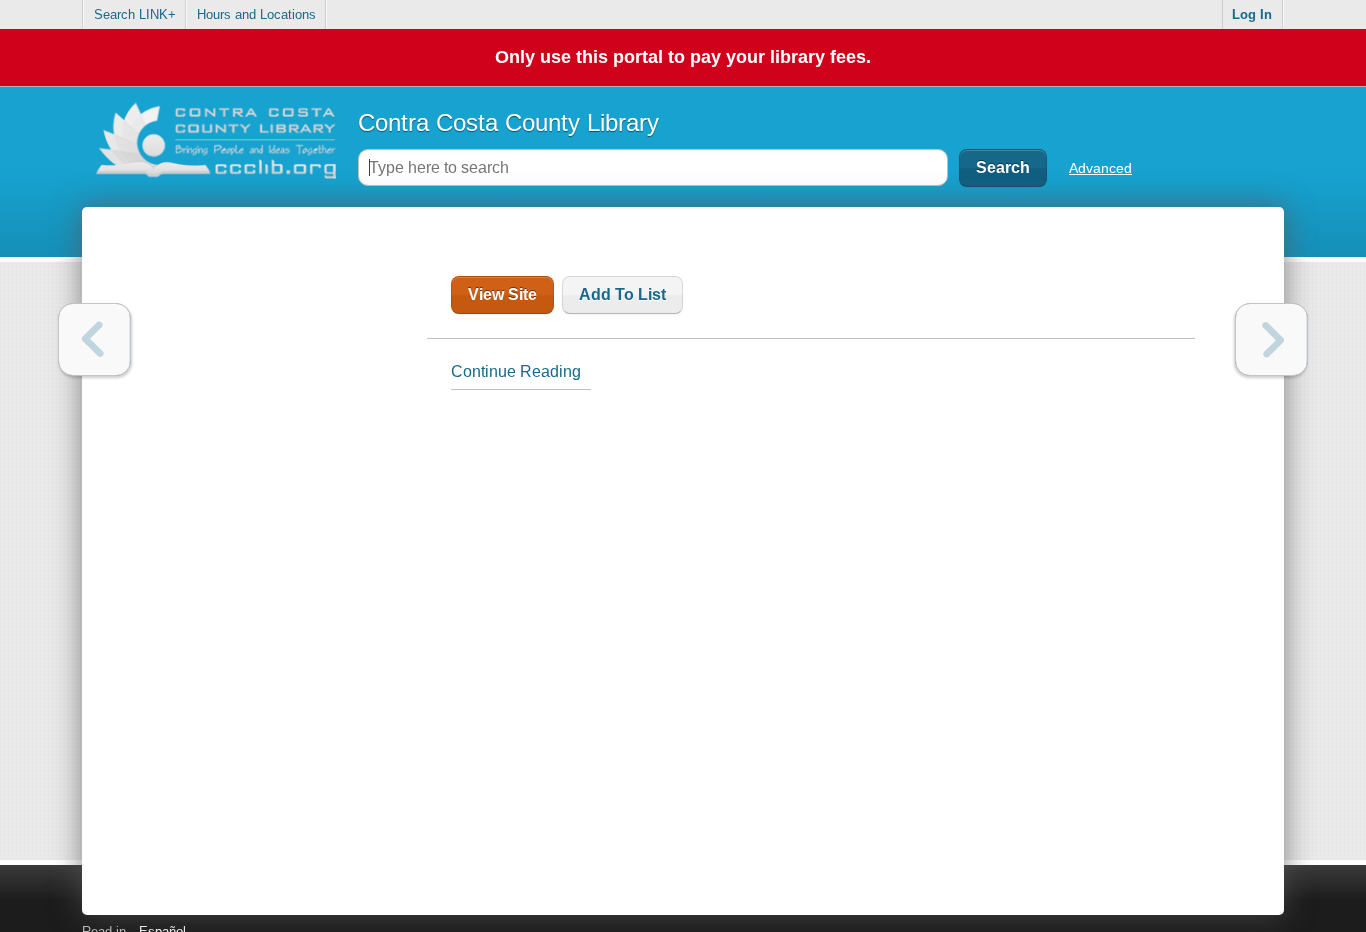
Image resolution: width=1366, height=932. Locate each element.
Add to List (622, 294)
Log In (1252, 14)
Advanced (1100, 168)
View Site (502, 294)
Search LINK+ (135, 14)
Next (1271, 339)
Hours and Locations (256, 14)
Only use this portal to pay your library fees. (683, 57)
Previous (94, 339)
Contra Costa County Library (508, 122)
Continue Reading (516, 371)
